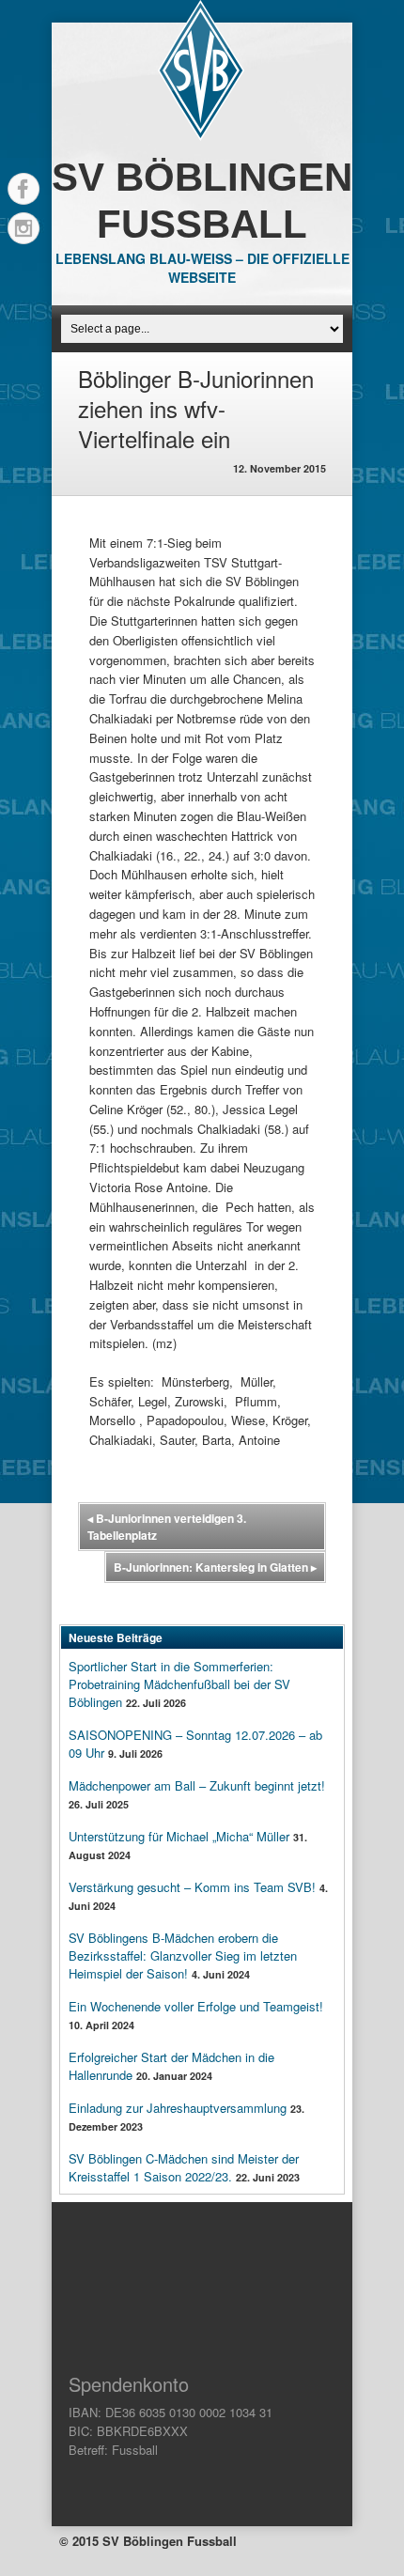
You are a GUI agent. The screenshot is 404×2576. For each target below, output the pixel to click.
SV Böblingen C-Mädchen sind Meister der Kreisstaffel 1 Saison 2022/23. (184, 2167)
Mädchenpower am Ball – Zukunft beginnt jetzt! (197, 1785)
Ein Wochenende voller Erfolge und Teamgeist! (196, 2006)
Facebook (23, 189)
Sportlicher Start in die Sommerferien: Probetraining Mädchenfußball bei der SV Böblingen (179, 1684)
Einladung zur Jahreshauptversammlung (178, 2108)
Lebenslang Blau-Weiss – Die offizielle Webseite (202, 268)
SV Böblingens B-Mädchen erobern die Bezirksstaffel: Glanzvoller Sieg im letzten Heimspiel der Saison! (183, 1955)
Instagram (23, 228)
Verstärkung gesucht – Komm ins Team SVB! (192, 1887)
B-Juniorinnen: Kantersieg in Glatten (215, 1567)
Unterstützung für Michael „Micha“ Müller (179, 1836)
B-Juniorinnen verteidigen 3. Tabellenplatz (167, 1527)
